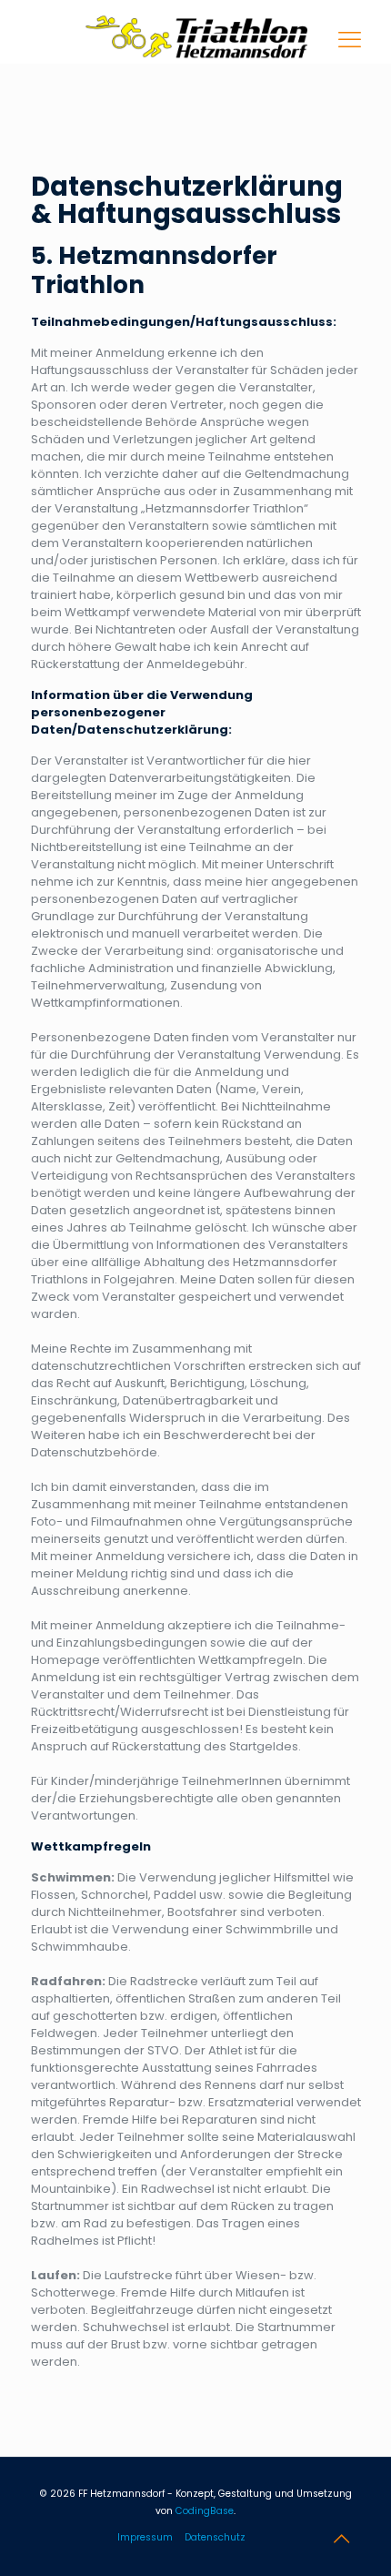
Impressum (145, 2537)
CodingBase (205, 2511)
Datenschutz (215, 2537)
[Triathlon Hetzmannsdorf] (196, 32)
